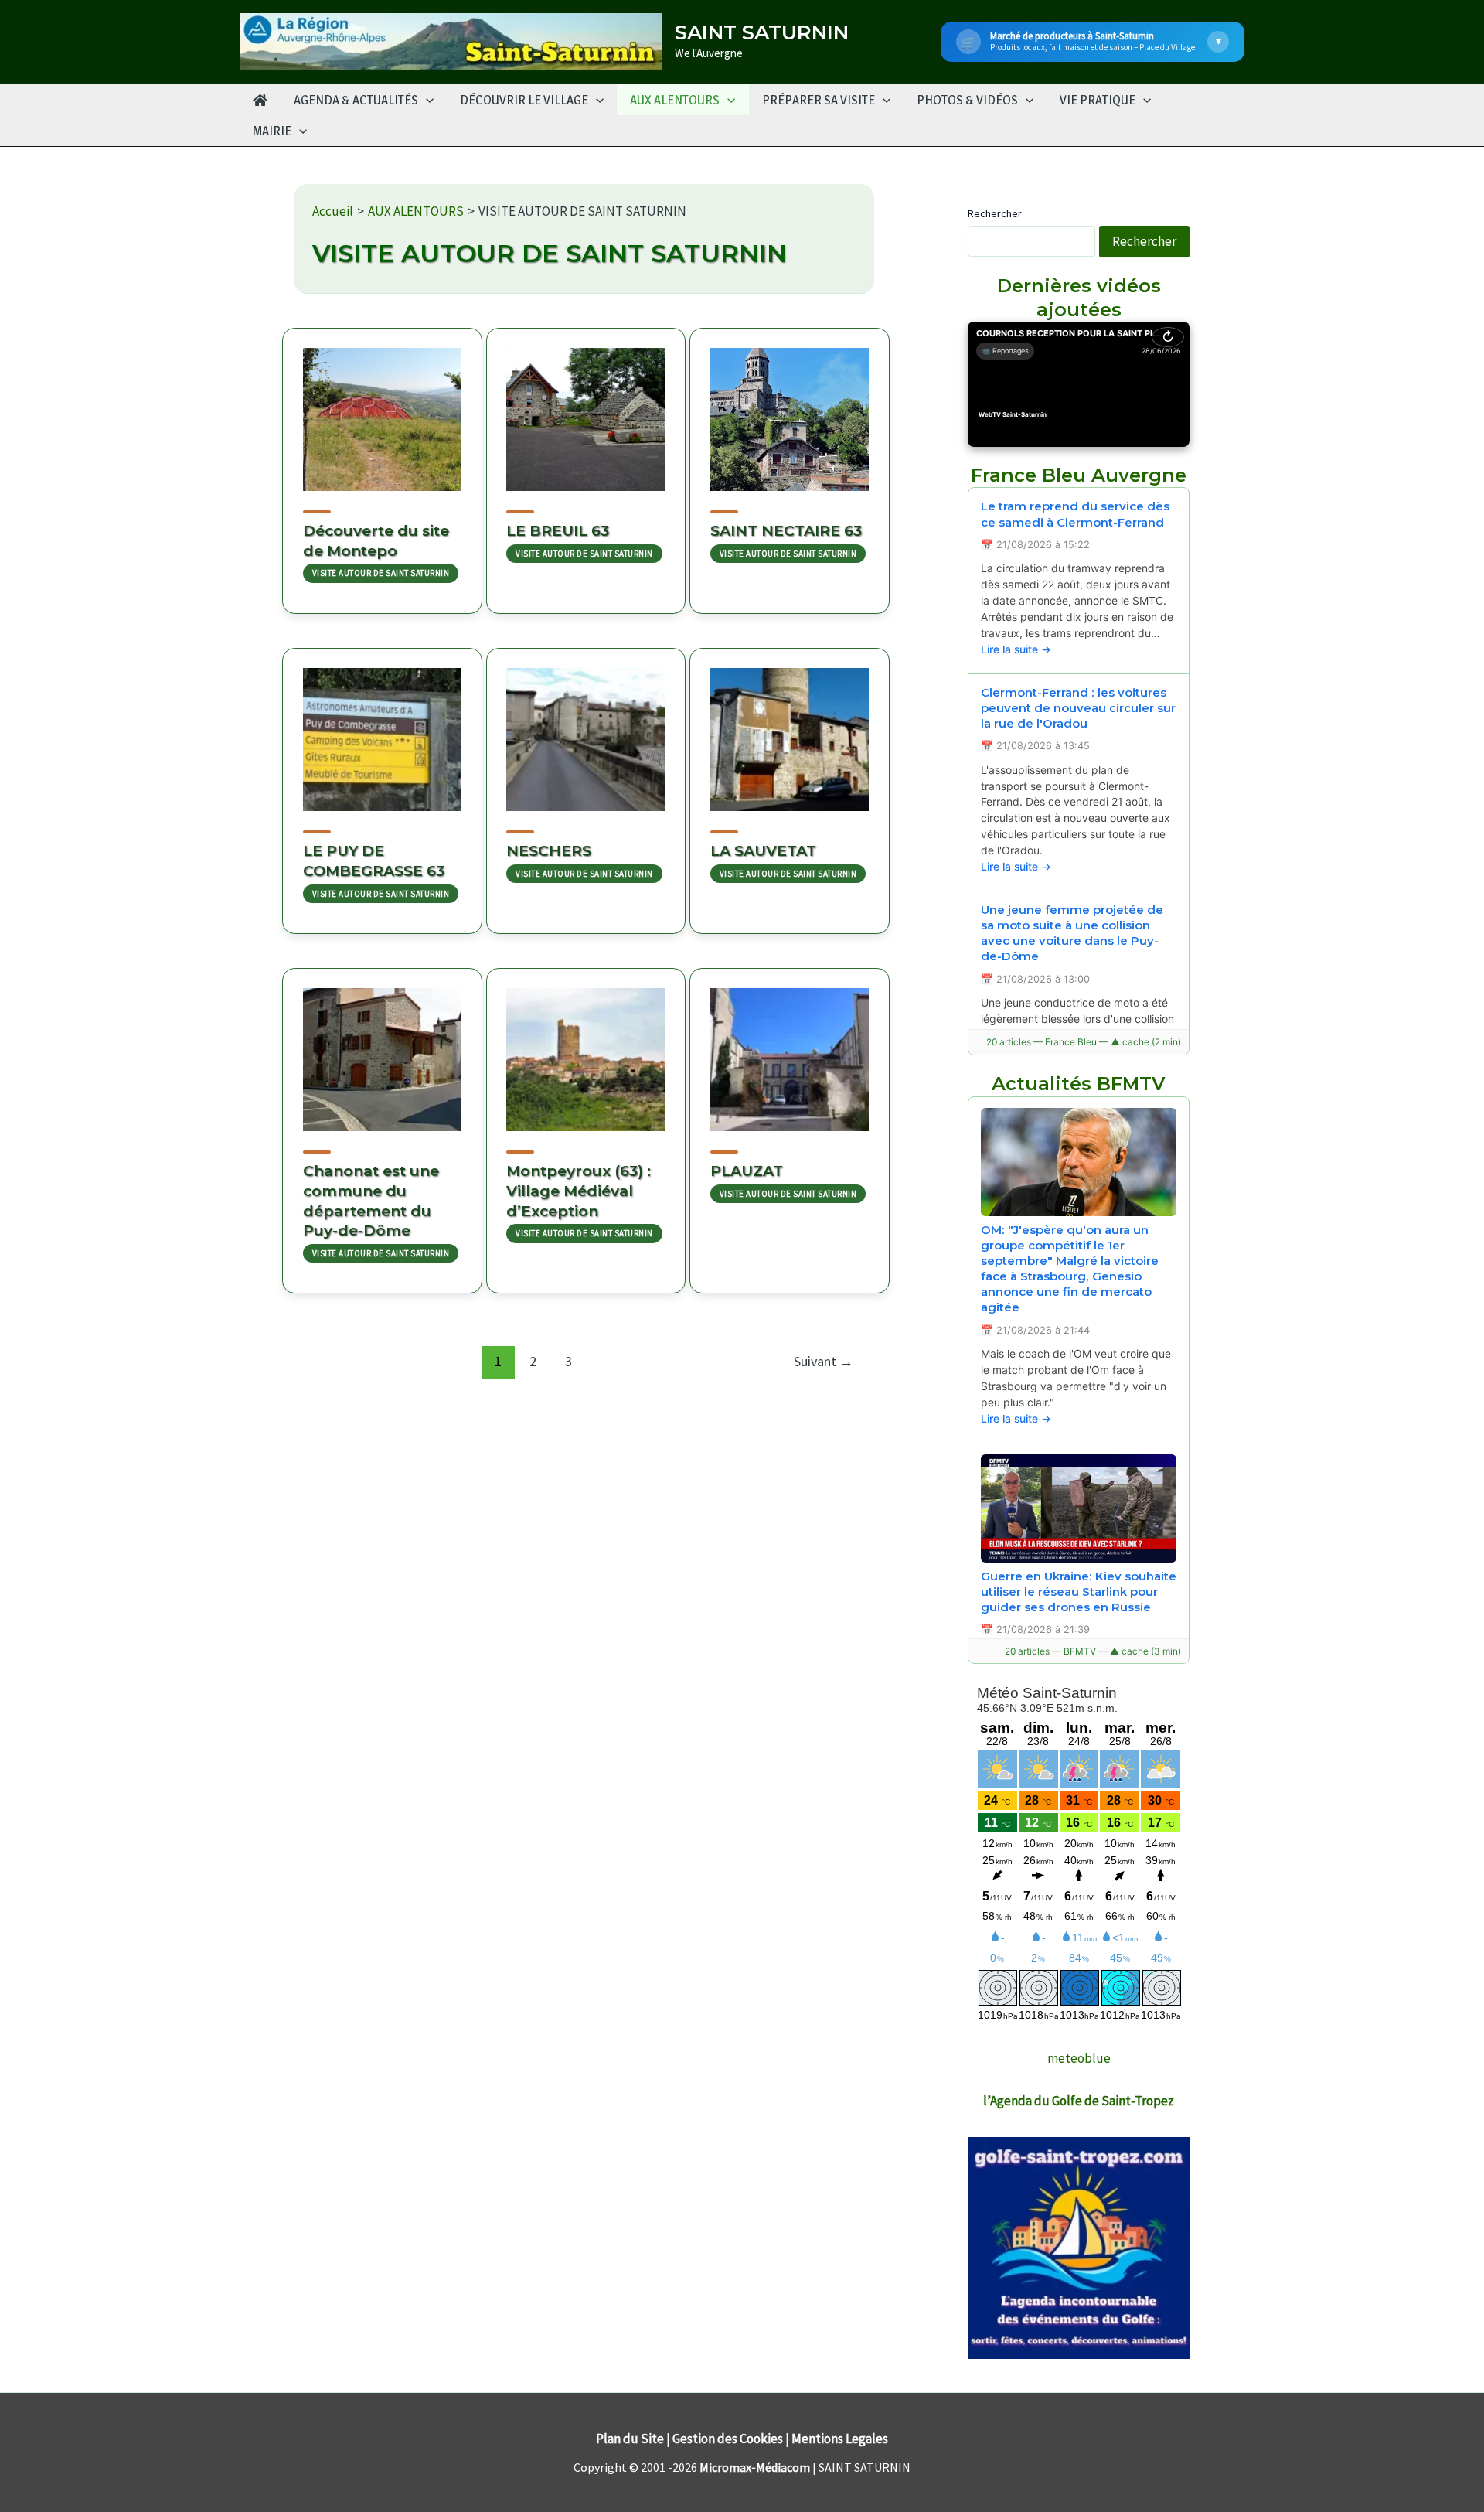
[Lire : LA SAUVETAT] (790, 730)
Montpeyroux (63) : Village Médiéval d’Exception (579, 1191)
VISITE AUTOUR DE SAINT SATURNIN (381, 573)
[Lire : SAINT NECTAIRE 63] (790, 410)
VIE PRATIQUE (1098, 100)
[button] (426, 100)
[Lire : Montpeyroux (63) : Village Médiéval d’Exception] (586, 1050)
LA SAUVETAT (763, 851)
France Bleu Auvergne (1079, 475)
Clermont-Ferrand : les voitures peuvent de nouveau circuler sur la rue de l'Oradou (1078, 708)
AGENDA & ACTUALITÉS (356, 100)
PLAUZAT (747, 1171)
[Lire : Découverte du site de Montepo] (382, 410)
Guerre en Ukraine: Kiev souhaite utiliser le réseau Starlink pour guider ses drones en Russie (1079, 1592)
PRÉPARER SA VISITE (819, 100)
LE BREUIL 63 (558, 531)
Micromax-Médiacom (755, 2467)
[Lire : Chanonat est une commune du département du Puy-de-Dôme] (382, 1050)
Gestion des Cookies (728, 2439)
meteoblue (1079, 2058)
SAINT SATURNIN (762, 32)
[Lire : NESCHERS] (586, 730)
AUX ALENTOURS (675, 100)
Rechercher (995, 213)
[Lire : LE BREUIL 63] (586, 410)
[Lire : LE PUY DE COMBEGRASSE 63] (382, 730)
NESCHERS (549, 851)
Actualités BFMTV (1079, 1084)
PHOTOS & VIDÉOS (967, 100)
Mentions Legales (840, 2439)
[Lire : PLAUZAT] (790, 1050)
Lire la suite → (1016, 649)
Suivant (824, 1361)
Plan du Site (630, 2439)
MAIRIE (272, 131)
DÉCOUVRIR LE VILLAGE (524, 100)
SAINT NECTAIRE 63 (786, 531)
